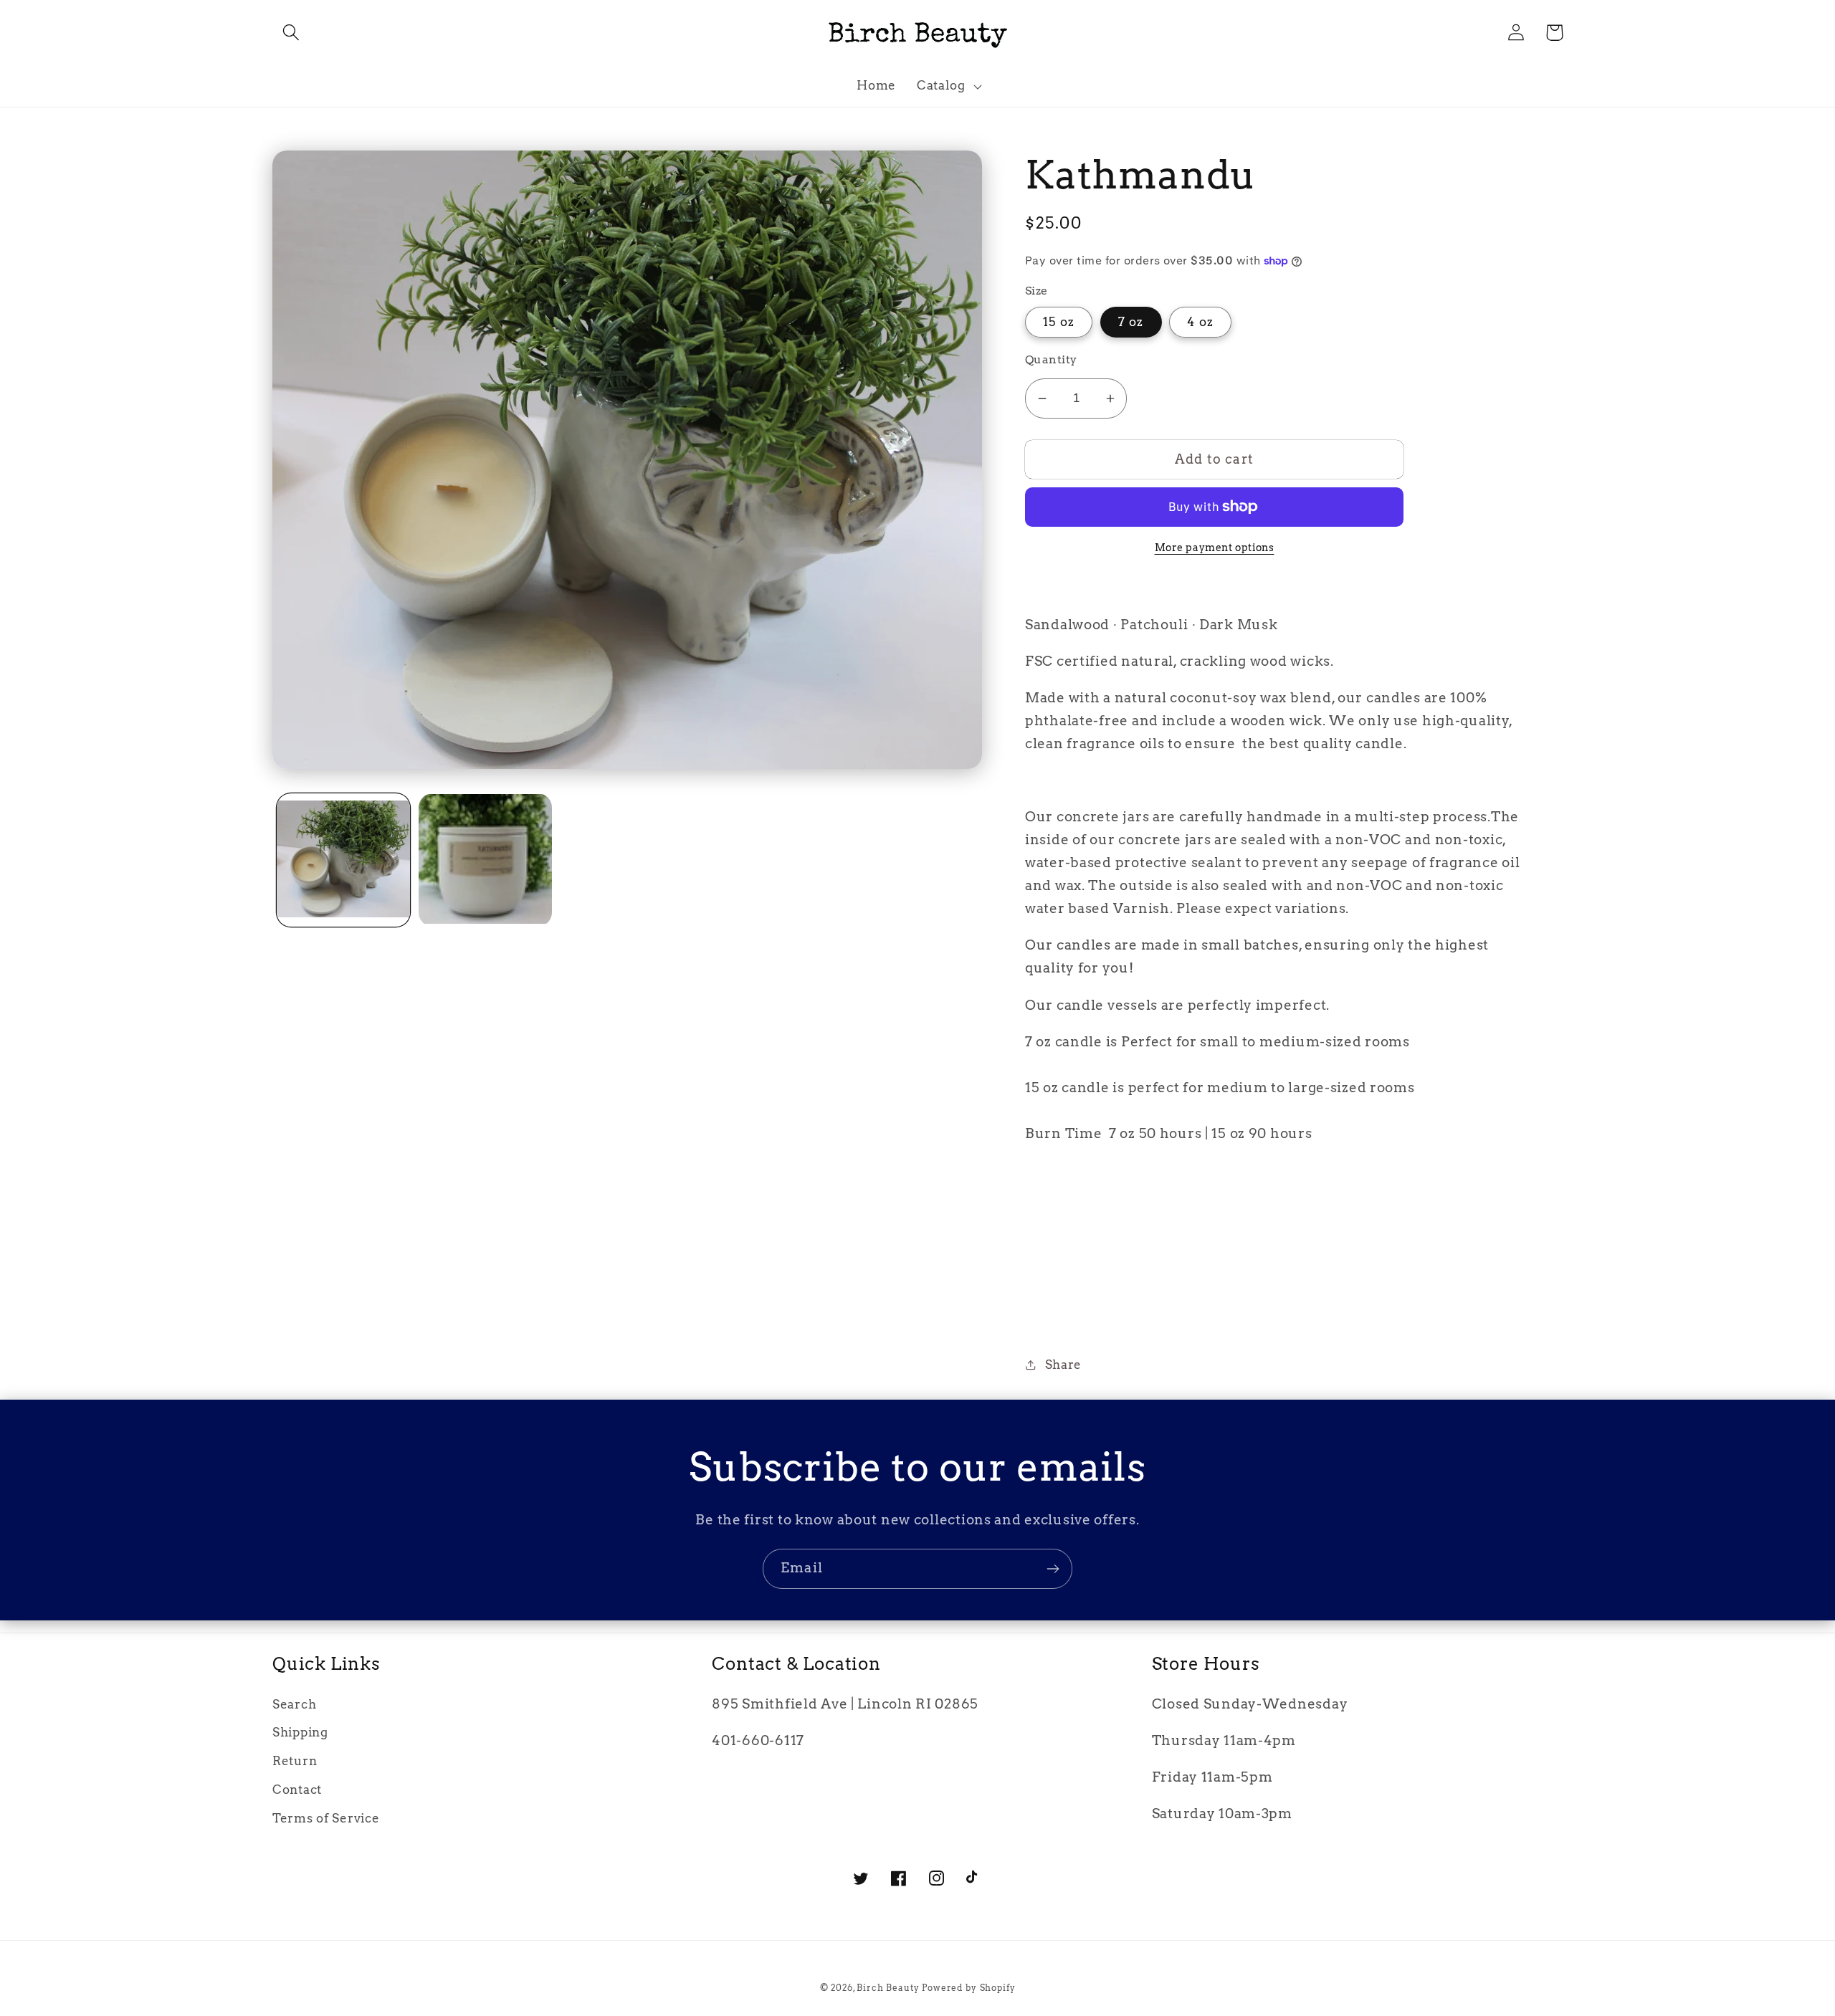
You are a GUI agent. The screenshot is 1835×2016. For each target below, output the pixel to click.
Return (295, 1761)
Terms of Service (326, 1818)
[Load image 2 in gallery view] (485, 860)
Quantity (1051, 359)
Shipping (300, 1732)
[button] (291, 33)
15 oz (1059, 322)
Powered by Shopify (968, 1988)
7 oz (1131, 322)
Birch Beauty (889, 1988)
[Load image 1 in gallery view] (343, 860)
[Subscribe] (1053, 1569)
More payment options (1215, 548)
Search (294, 1704)
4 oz (1200, 322)
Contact (297, 1790)
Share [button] (1063, 1365)
